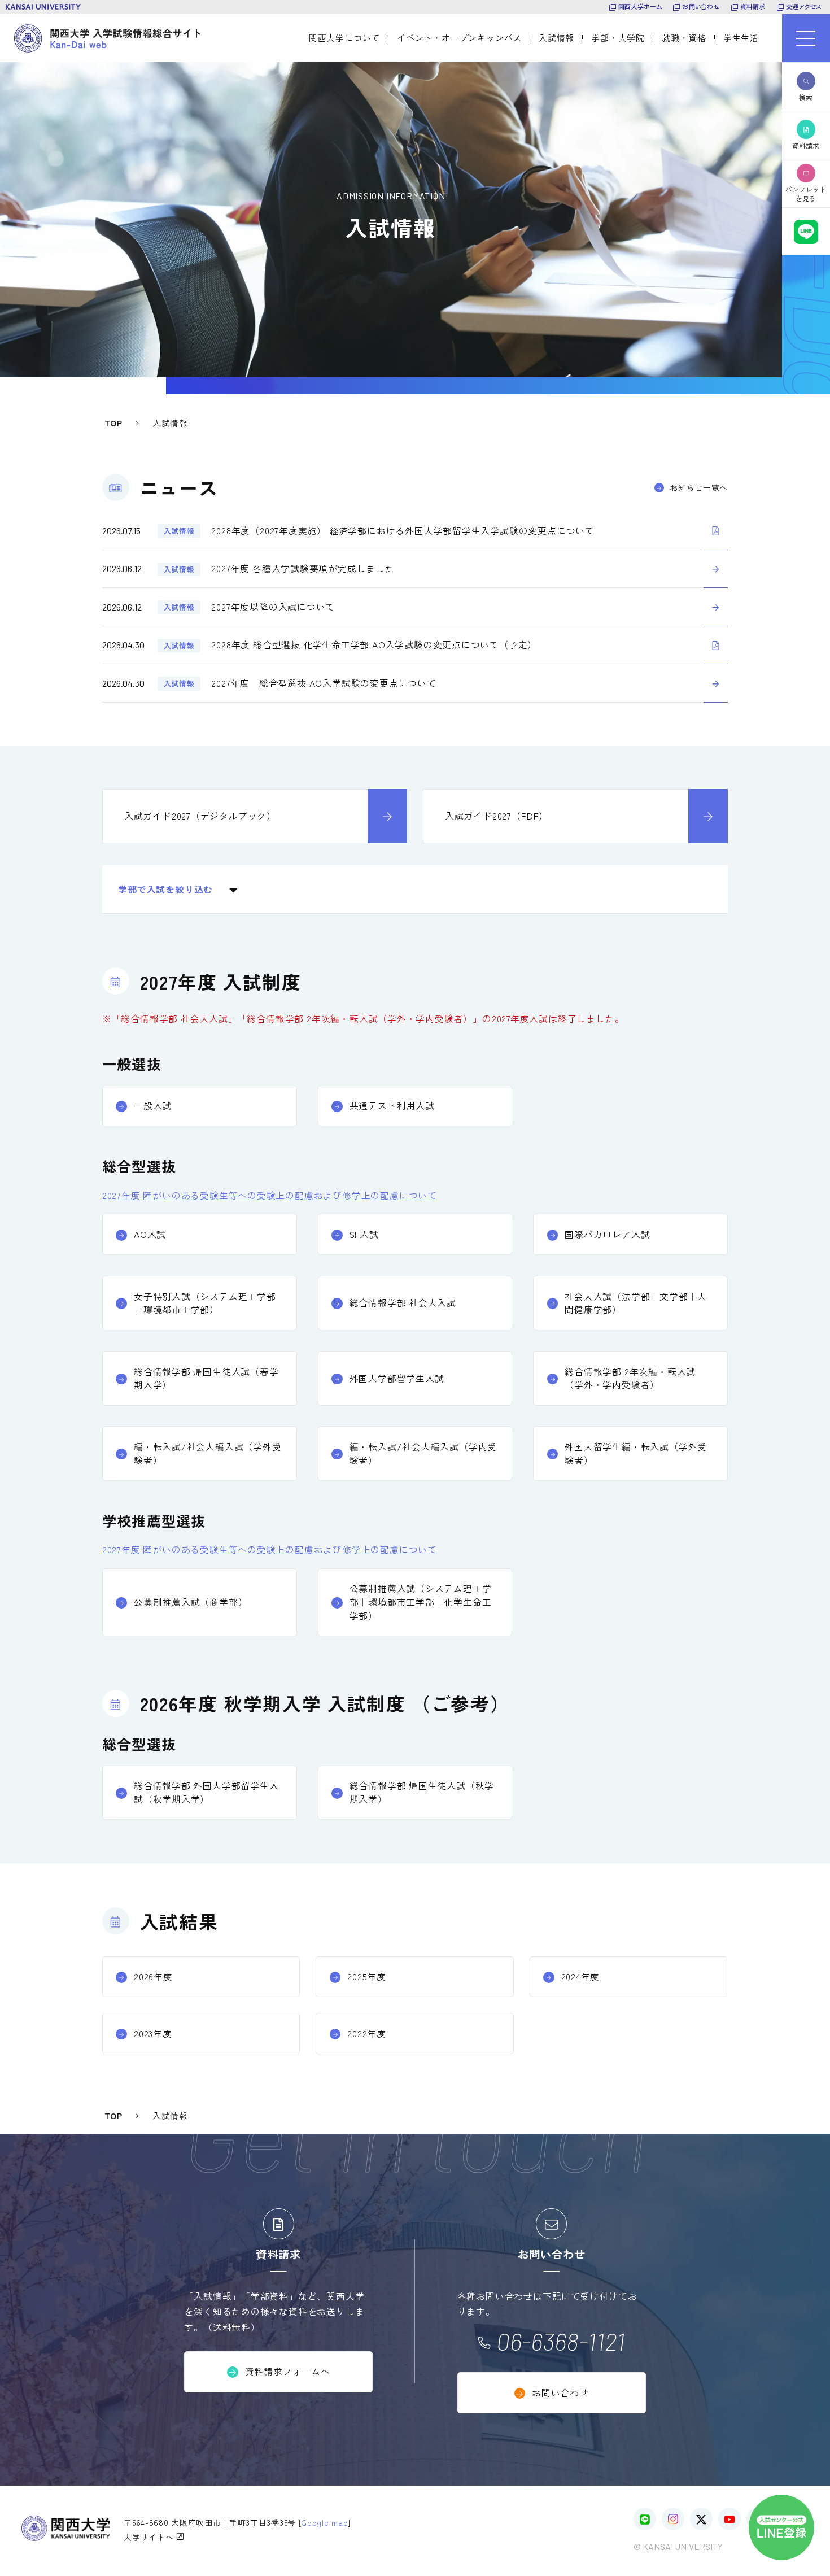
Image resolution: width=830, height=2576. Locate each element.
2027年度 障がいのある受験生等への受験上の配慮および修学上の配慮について (270, 1195)
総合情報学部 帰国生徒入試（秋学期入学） (422, 1792)
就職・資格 (684, 38)
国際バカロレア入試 (607, 1234)
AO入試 (150, 1234)
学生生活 (741, 38)
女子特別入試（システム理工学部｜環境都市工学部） (205, 1303)
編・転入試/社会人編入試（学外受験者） (208, 1453)
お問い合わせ (701, 6)
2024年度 (581, 1976)
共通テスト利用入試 (392, 1106)
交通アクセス (804, 6)
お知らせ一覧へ (699, 487)
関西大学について (344, 38)
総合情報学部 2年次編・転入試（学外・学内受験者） (630, 1378)
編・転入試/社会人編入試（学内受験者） (423, 1453)
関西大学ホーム (640, 6)
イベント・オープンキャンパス (459, 38)
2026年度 (153, 1976)
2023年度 (153, 2034)
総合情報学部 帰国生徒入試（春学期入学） (206, 1378)
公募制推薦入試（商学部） (191, 1602)
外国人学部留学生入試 (397, 1378)
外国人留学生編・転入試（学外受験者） (636, 1453)
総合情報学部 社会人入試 (403, 1303)
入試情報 (556, 38)
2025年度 (367, 1976)
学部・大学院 (618, 38)
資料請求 (753, 6)
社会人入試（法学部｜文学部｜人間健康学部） (636, 1303)
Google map (324, 2522)
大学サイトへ (150, 2537)
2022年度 (367, 2034)
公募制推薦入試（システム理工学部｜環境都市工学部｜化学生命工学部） (421, 1602)
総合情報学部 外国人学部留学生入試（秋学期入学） (206, 1792)
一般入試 (153, 1106)
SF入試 (364, 1234)
